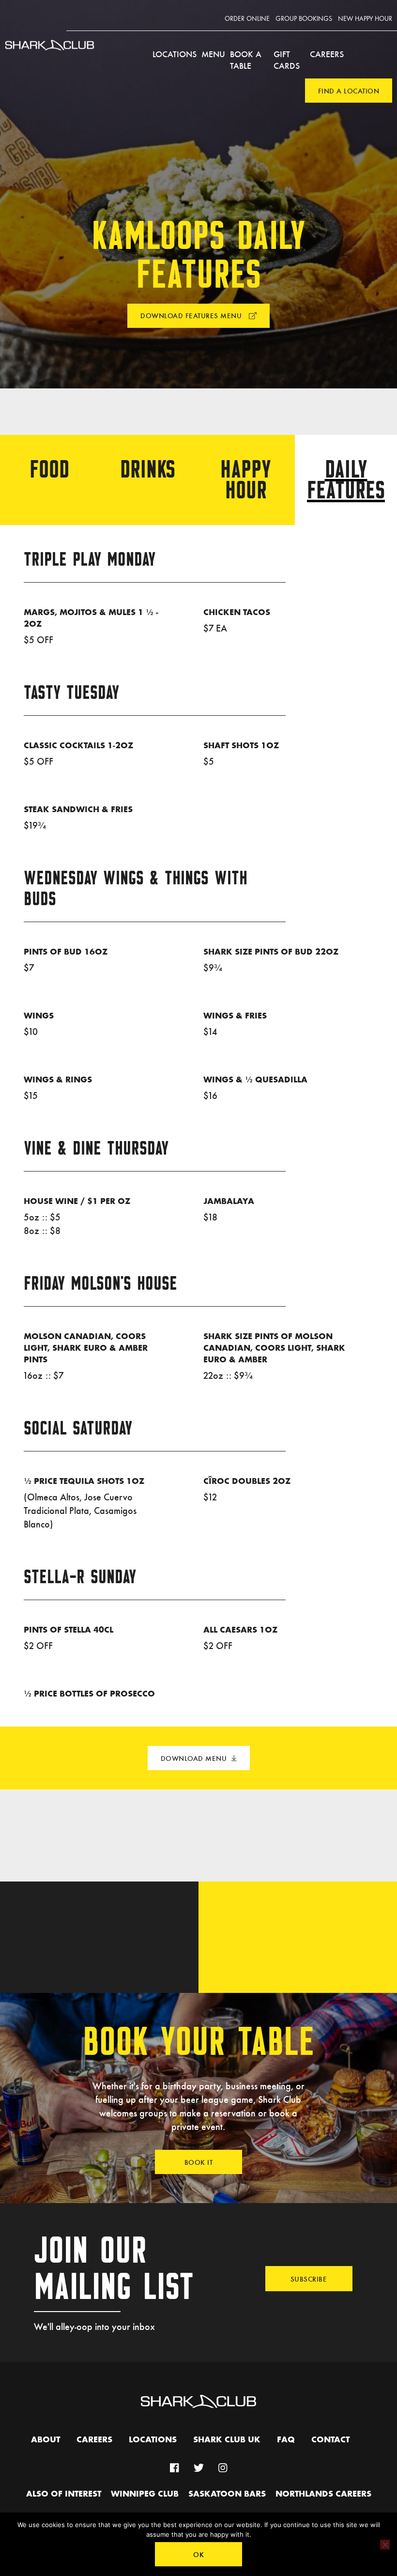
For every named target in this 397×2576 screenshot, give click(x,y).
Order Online (247, 19)
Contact (330, 2440)
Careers (327, 54)
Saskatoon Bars (227, 2494)
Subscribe (309, 2279)
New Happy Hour (365, 19)
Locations (175, 54)
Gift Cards (287, 60)
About (46, 2440)
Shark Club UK (227, 2440)
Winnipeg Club (145, 2494)
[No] (385, 2545)
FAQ (286, 2440)
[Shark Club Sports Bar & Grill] (50, 54)
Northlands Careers (323, 2494)
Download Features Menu (192, 315)
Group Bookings (304, 19)
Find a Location (349, 91)
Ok (198, 2554)
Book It (199, 2162)
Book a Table (246, 60)
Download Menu (194, 1758)
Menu (213, 54)
